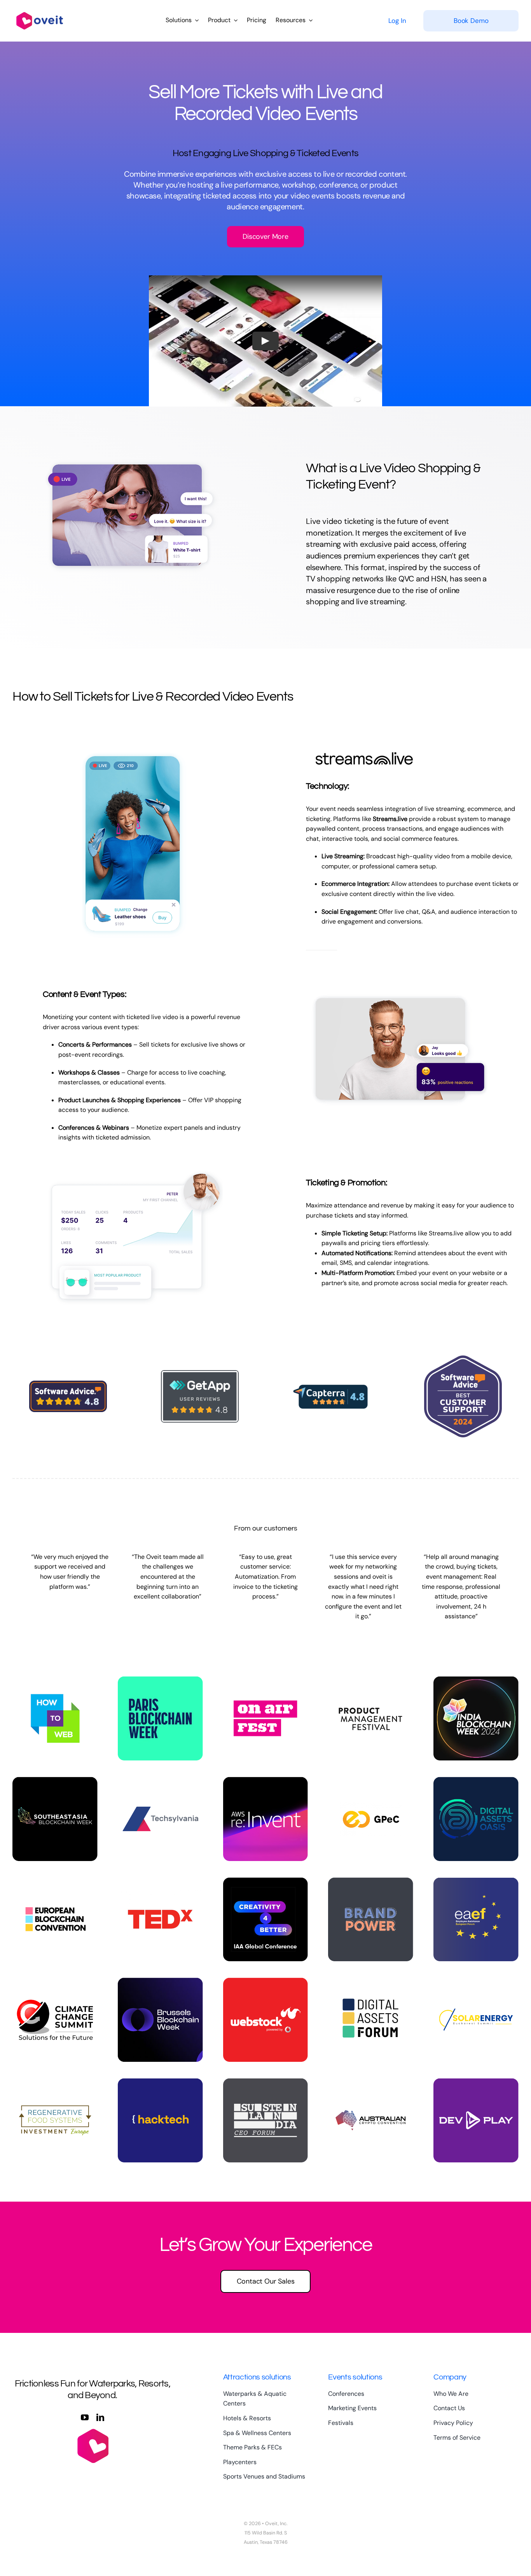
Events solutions (355, 2377)
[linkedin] (100, 2418)
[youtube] (85, 2418)
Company (450, 2377)
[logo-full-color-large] (40, 11)
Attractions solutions (257, 2377)
